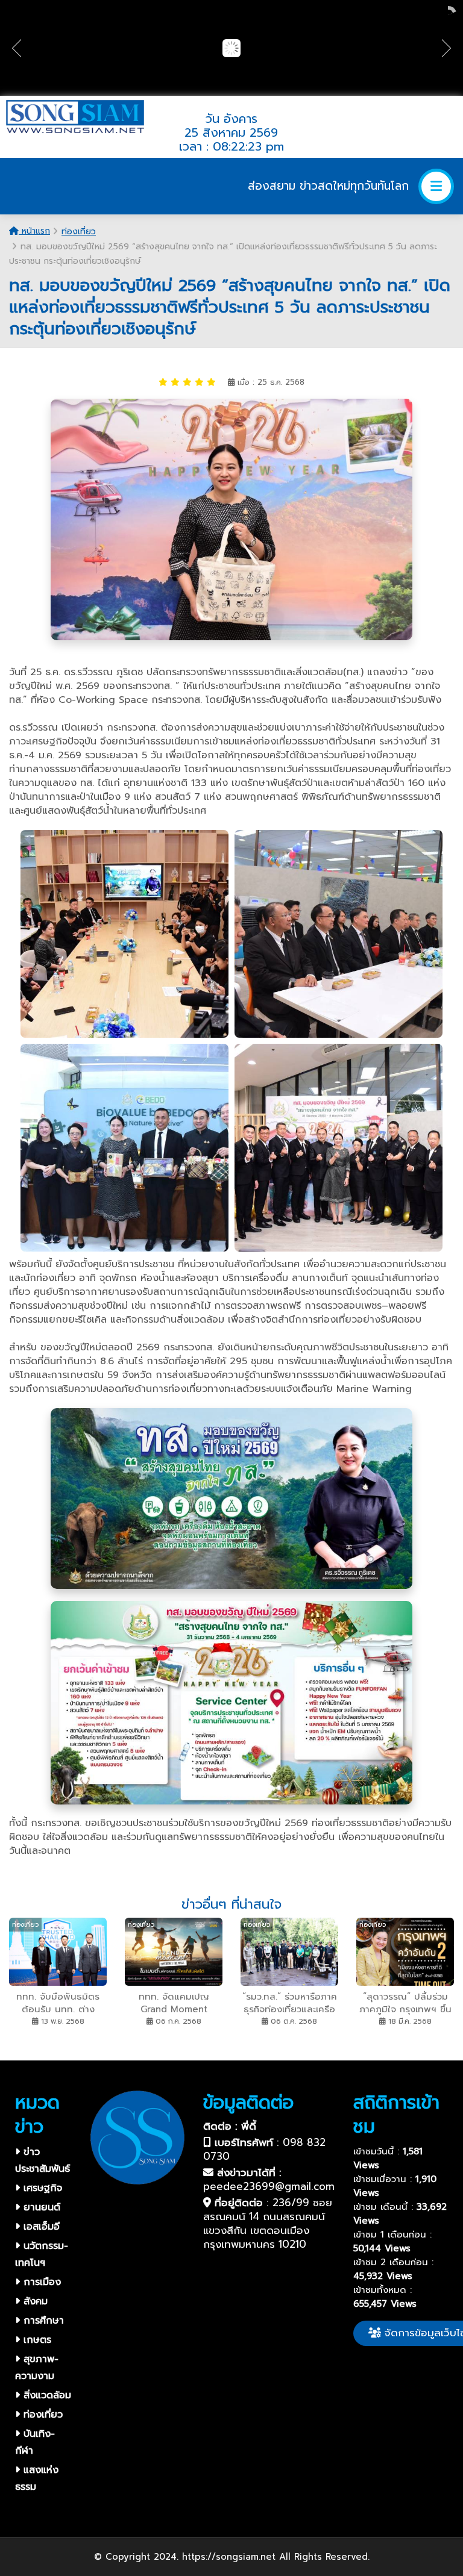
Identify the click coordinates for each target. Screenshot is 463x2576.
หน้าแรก (34, 231)
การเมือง (40, 2282)
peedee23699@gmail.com (269, 2186)
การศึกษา (42, 2321)
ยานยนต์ (40, 2207)
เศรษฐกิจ (41, 2188)
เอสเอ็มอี (40, 2227)
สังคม (34, 2301)
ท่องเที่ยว (79, 232)
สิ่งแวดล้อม (46, 2395)
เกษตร (36, 2340)
